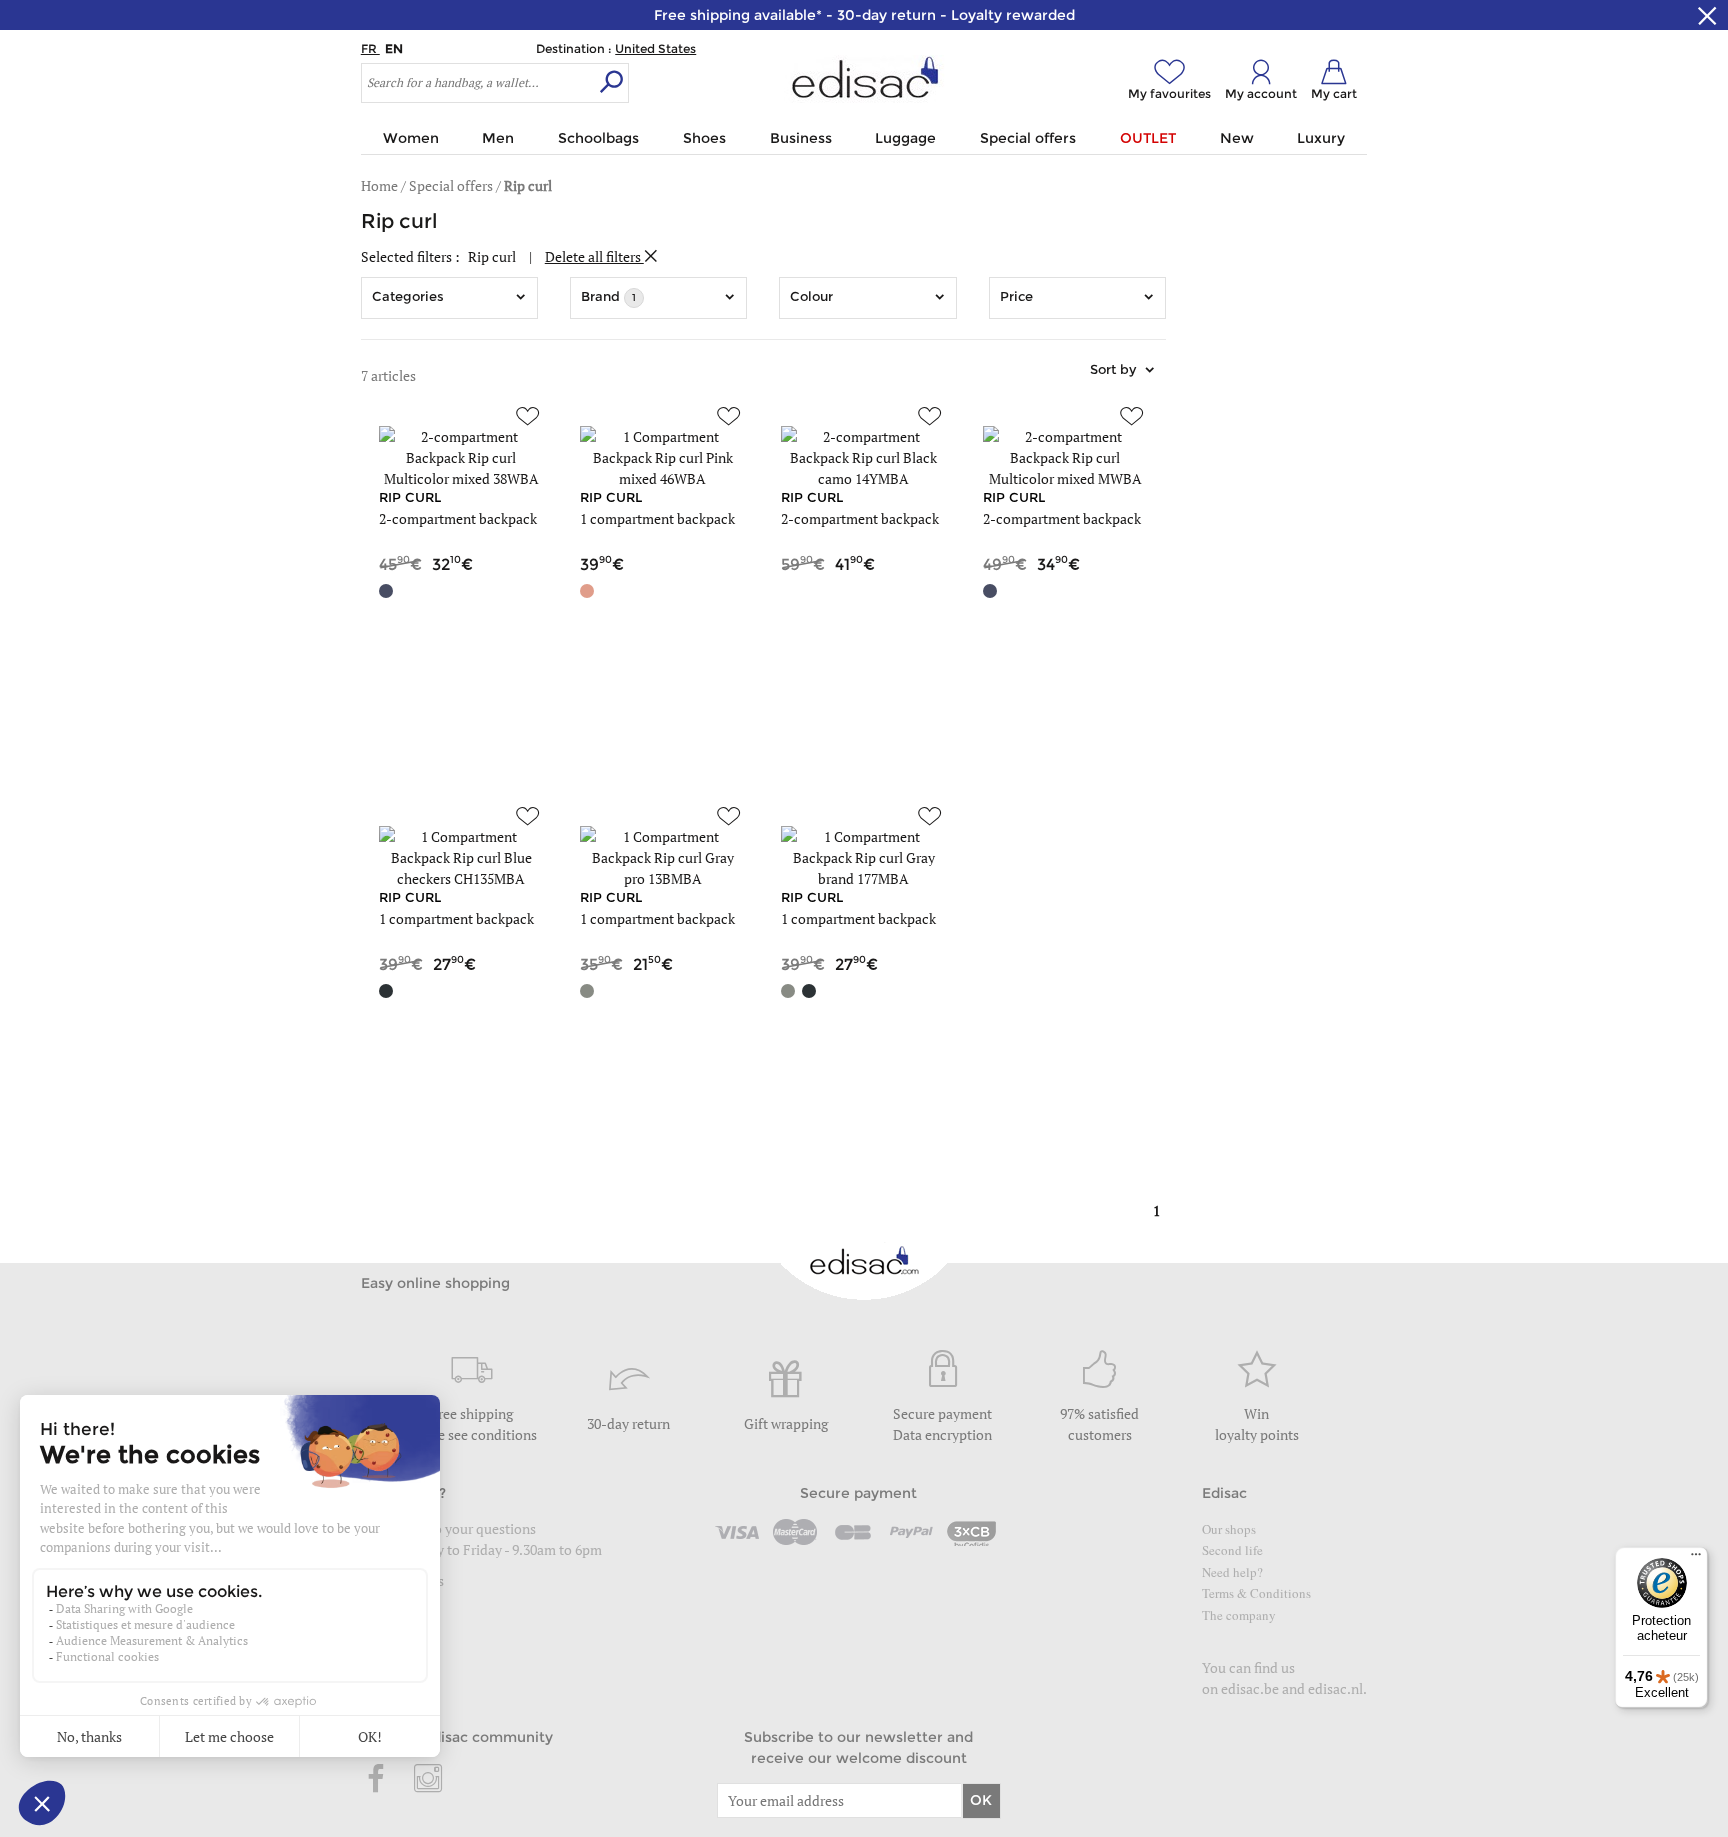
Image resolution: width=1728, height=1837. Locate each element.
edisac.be (1250, 1688)
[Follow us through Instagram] (428, 1780)
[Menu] (1696, 1559)
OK (981, 1800)
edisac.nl (1335, 1688)
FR (370, 48)
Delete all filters (594, 256)
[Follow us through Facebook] (377, 1780)
